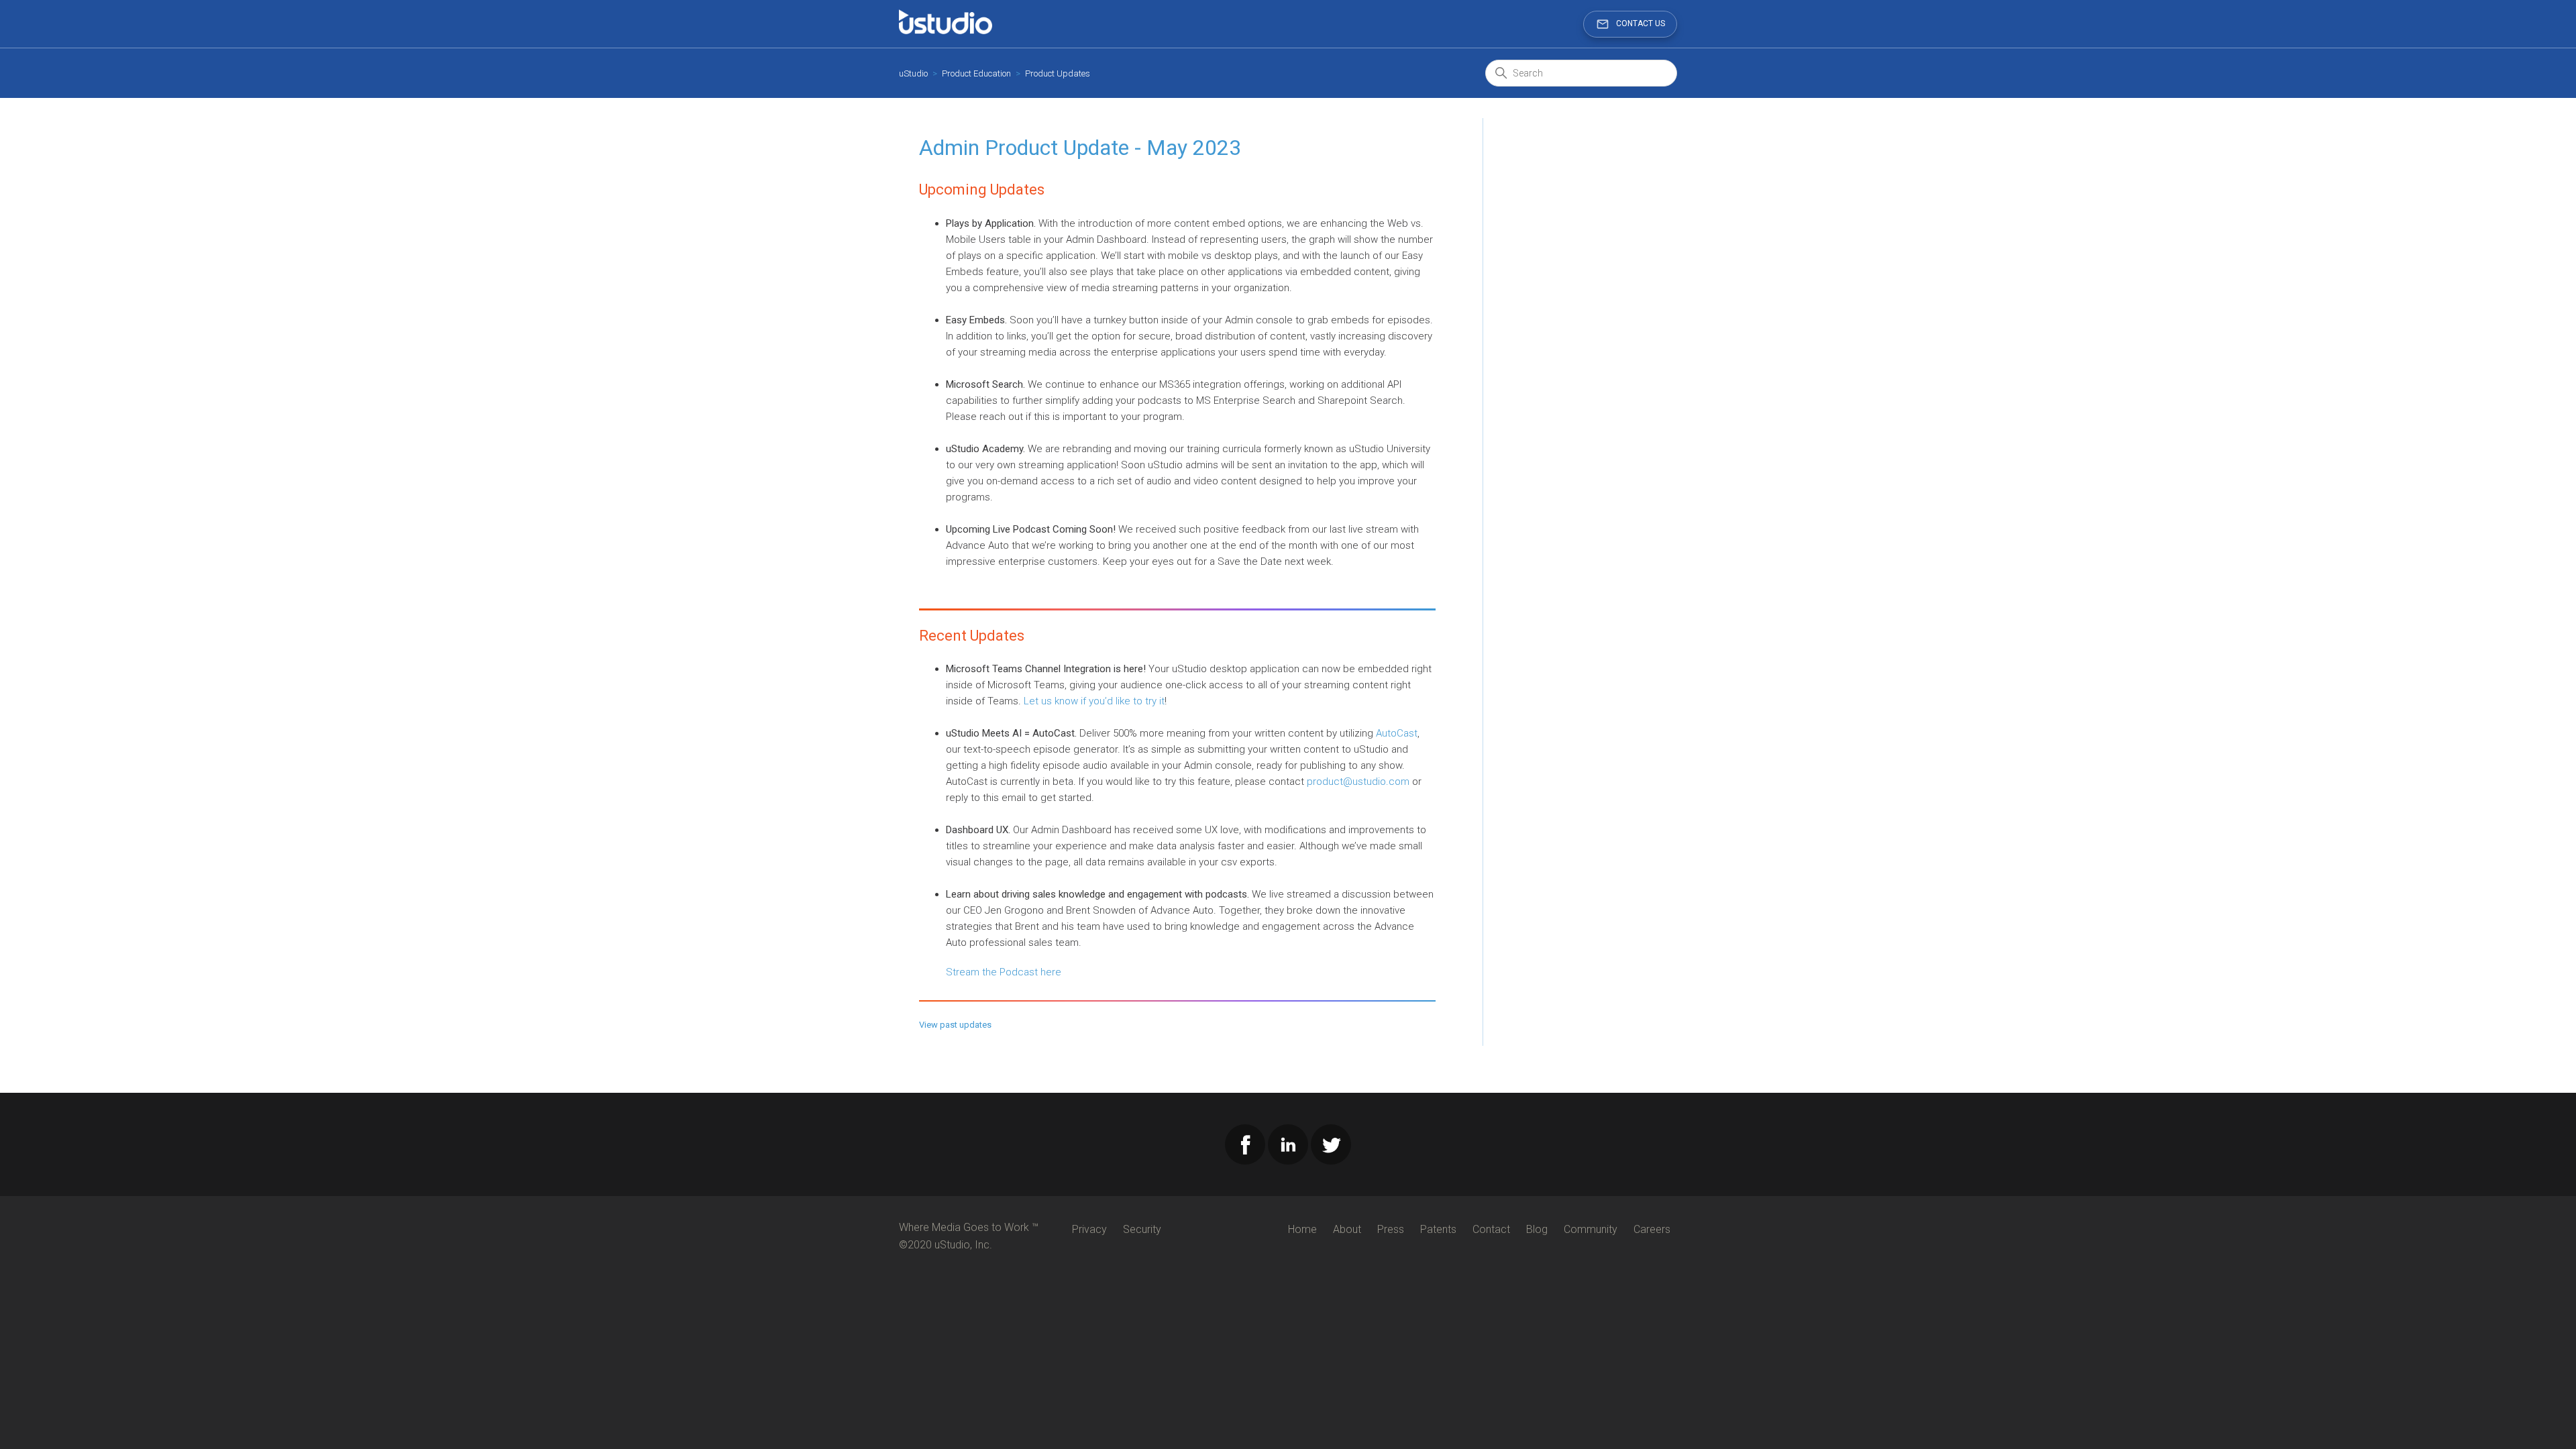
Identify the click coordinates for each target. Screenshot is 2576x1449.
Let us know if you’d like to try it (1094, 701)
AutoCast (1397, 733)
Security (1142, 1229)
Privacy (1089, 1229)
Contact (1491, 1229)
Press (1391, 1229)
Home (1302, 1229)
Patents (1438, 1229)
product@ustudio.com (1358, 782)
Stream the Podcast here (1004, 972)
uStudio (913, 73)
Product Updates (1058, 73)
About (1347, 1229)
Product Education (976, 73)
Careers (1652, 1229)
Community (1591, 1229)
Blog (1537, 1229)
